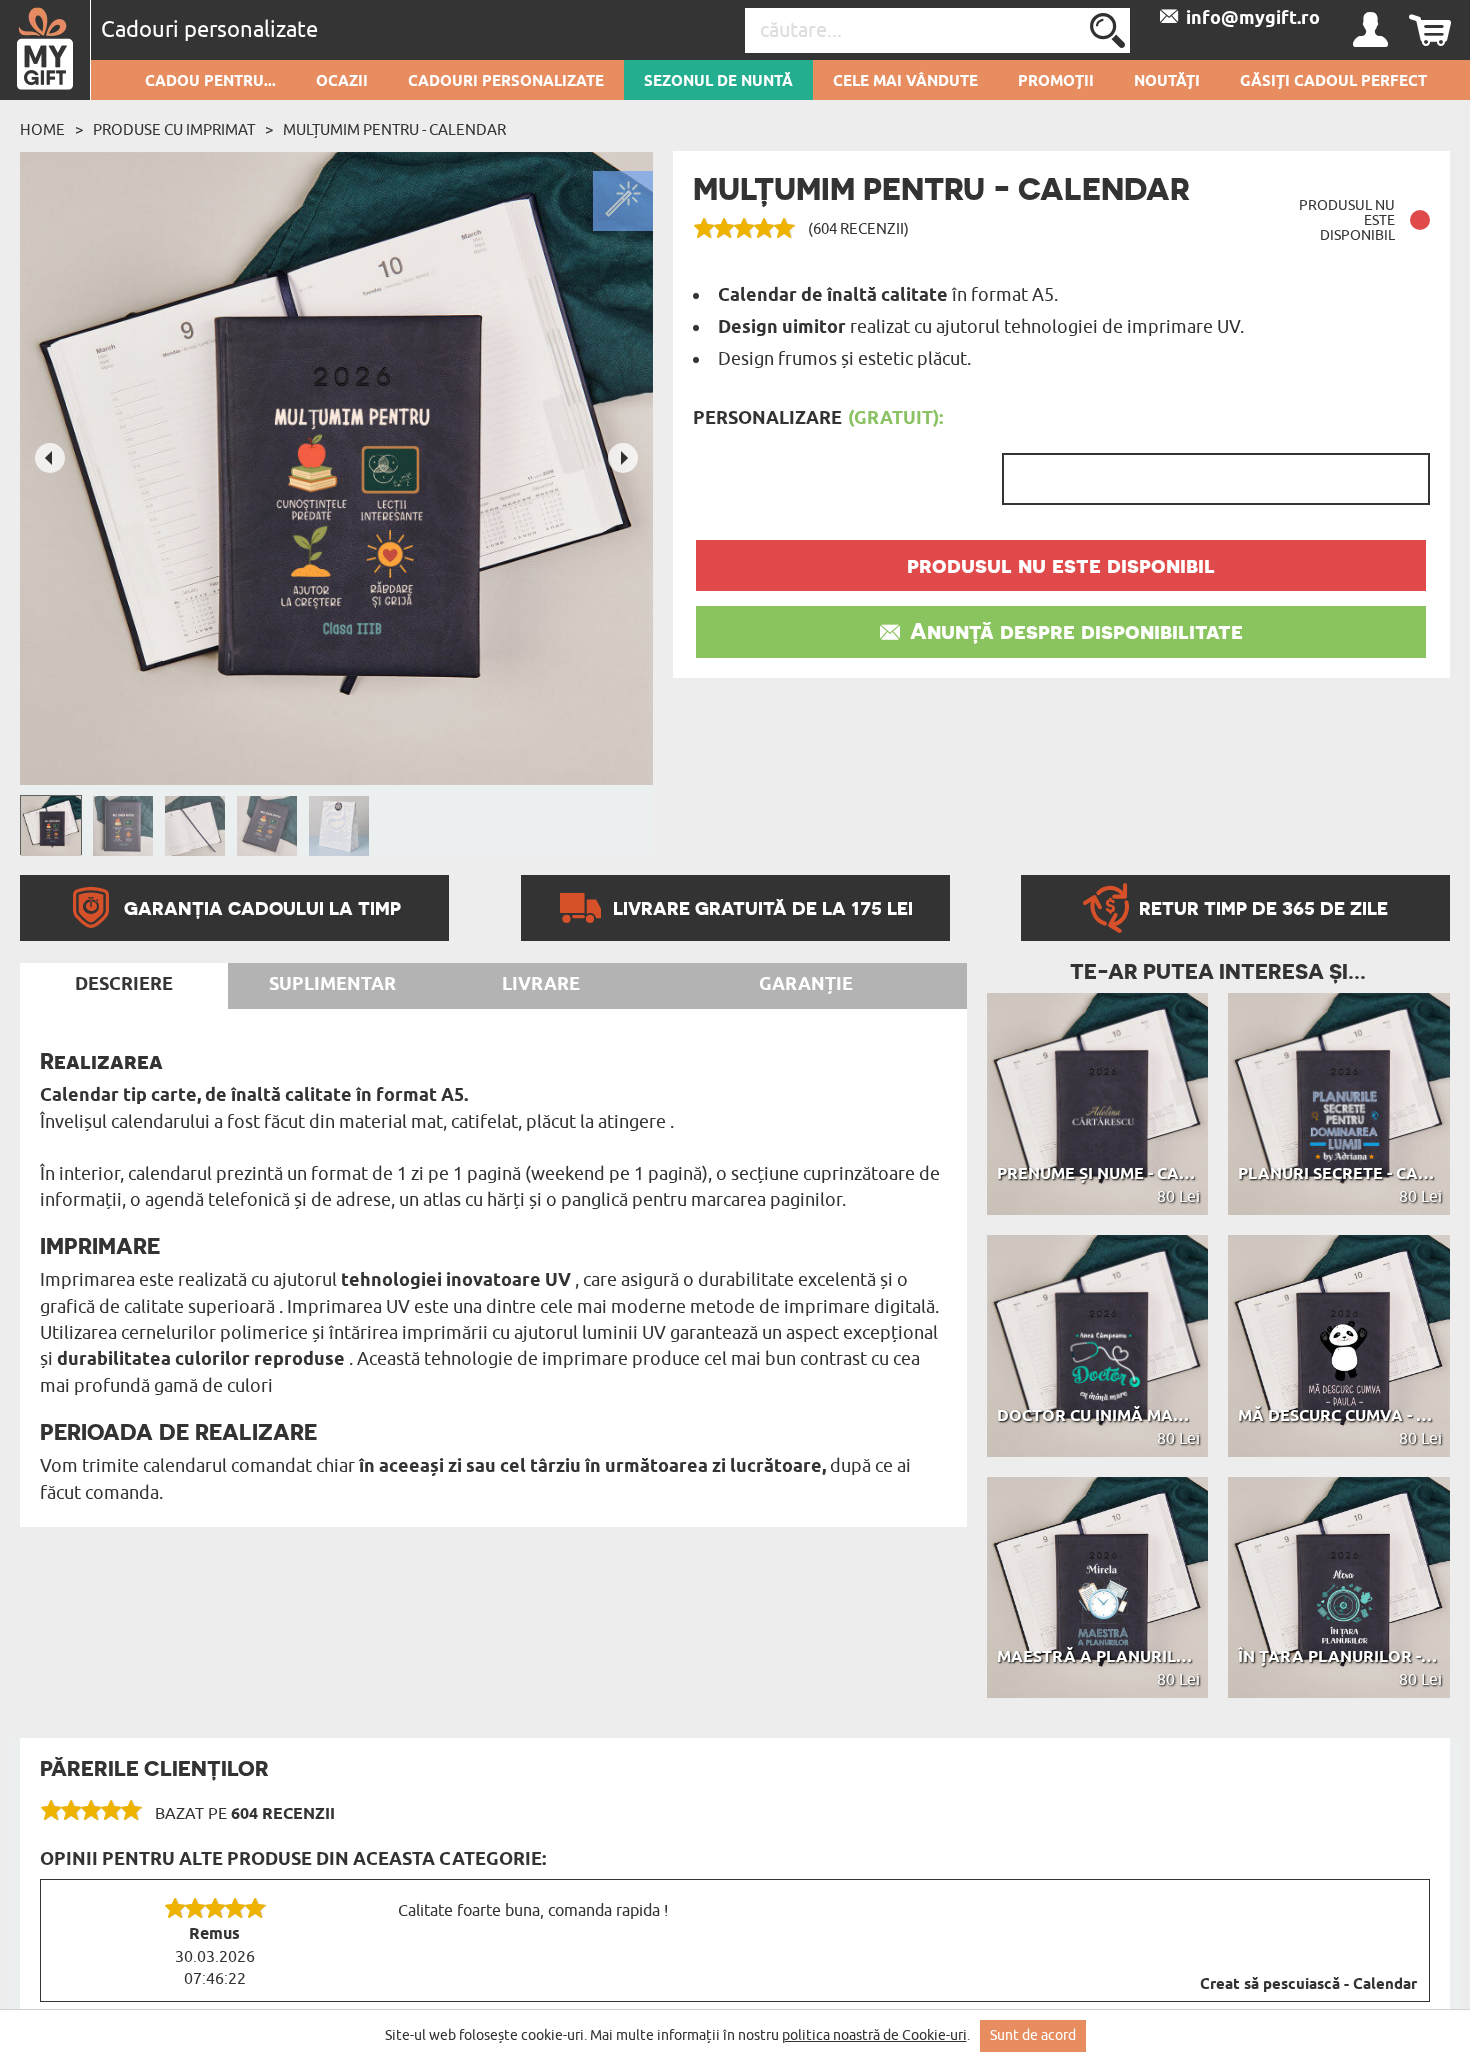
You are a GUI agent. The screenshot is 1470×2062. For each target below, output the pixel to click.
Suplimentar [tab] (332, 985)
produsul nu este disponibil (1061, 565)
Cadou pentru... (210, 82)
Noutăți (1167, 82)
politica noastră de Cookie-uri (874, 2035)
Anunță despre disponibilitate (1076, 631)
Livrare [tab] (541, 985)
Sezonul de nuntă (718, 82)
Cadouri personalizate (506, 82)
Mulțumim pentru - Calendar (394, 130)
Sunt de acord (1033, 2035)
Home (42, 130)
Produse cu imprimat (174, 130)
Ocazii (342, 82)
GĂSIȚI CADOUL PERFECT (1333, 82)
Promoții (1056, 82)
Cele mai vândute (905, 82)
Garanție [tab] (806, 985)
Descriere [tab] (124, 985)
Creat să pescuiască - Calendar (1308, 1985)
